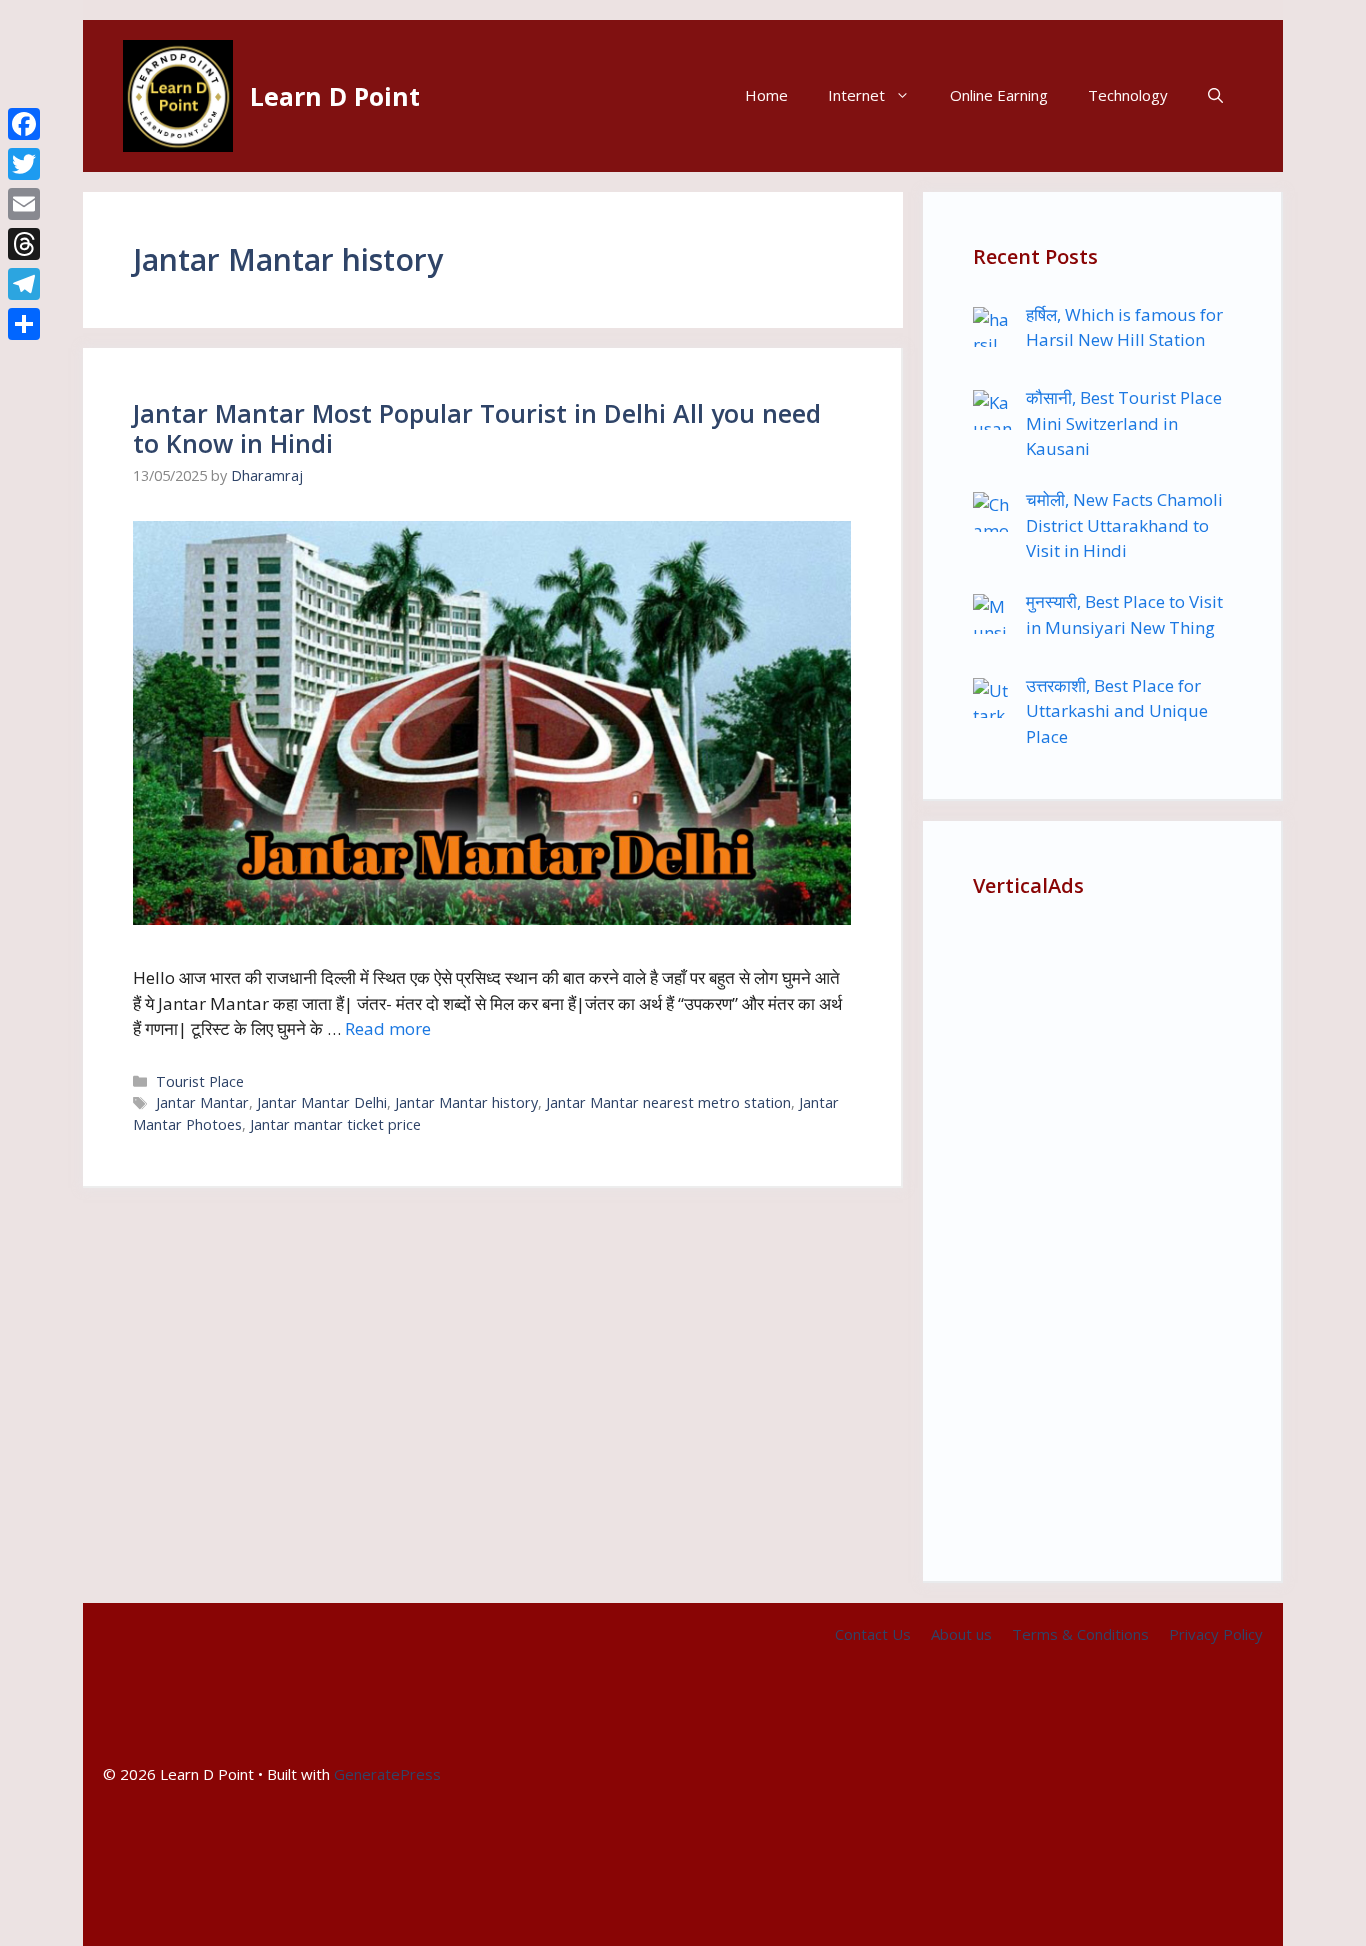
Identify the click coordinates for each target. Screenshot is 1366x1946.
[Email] (24, 204)
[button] (1215, 95)
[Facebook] (24, 124)
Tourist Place (200, 1081)
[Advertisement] (1102, 1231)
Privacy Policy (1216, 1634)
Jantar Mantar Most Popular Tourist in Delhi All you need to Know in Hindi (477, 428)
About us (961, 1634)
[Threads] (24, 244)
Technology (1128, 95)
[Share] (24, 324)
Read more (388, 1028)
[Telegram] (24, 284)
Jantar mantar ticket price (335, 1124)
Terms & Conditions (1080, 1634)
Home (766, 95)
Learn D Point (335, 96)
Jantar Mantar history (466, 1102)
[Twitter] (24, 164)
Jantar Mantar (202, 1102)
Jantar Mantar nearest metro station (668, 1102)
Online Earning (999, 95)
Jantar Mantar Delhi (322, 1102)
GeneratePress (387, 1774)
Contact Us (873, 1634)
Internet (856, 95)
